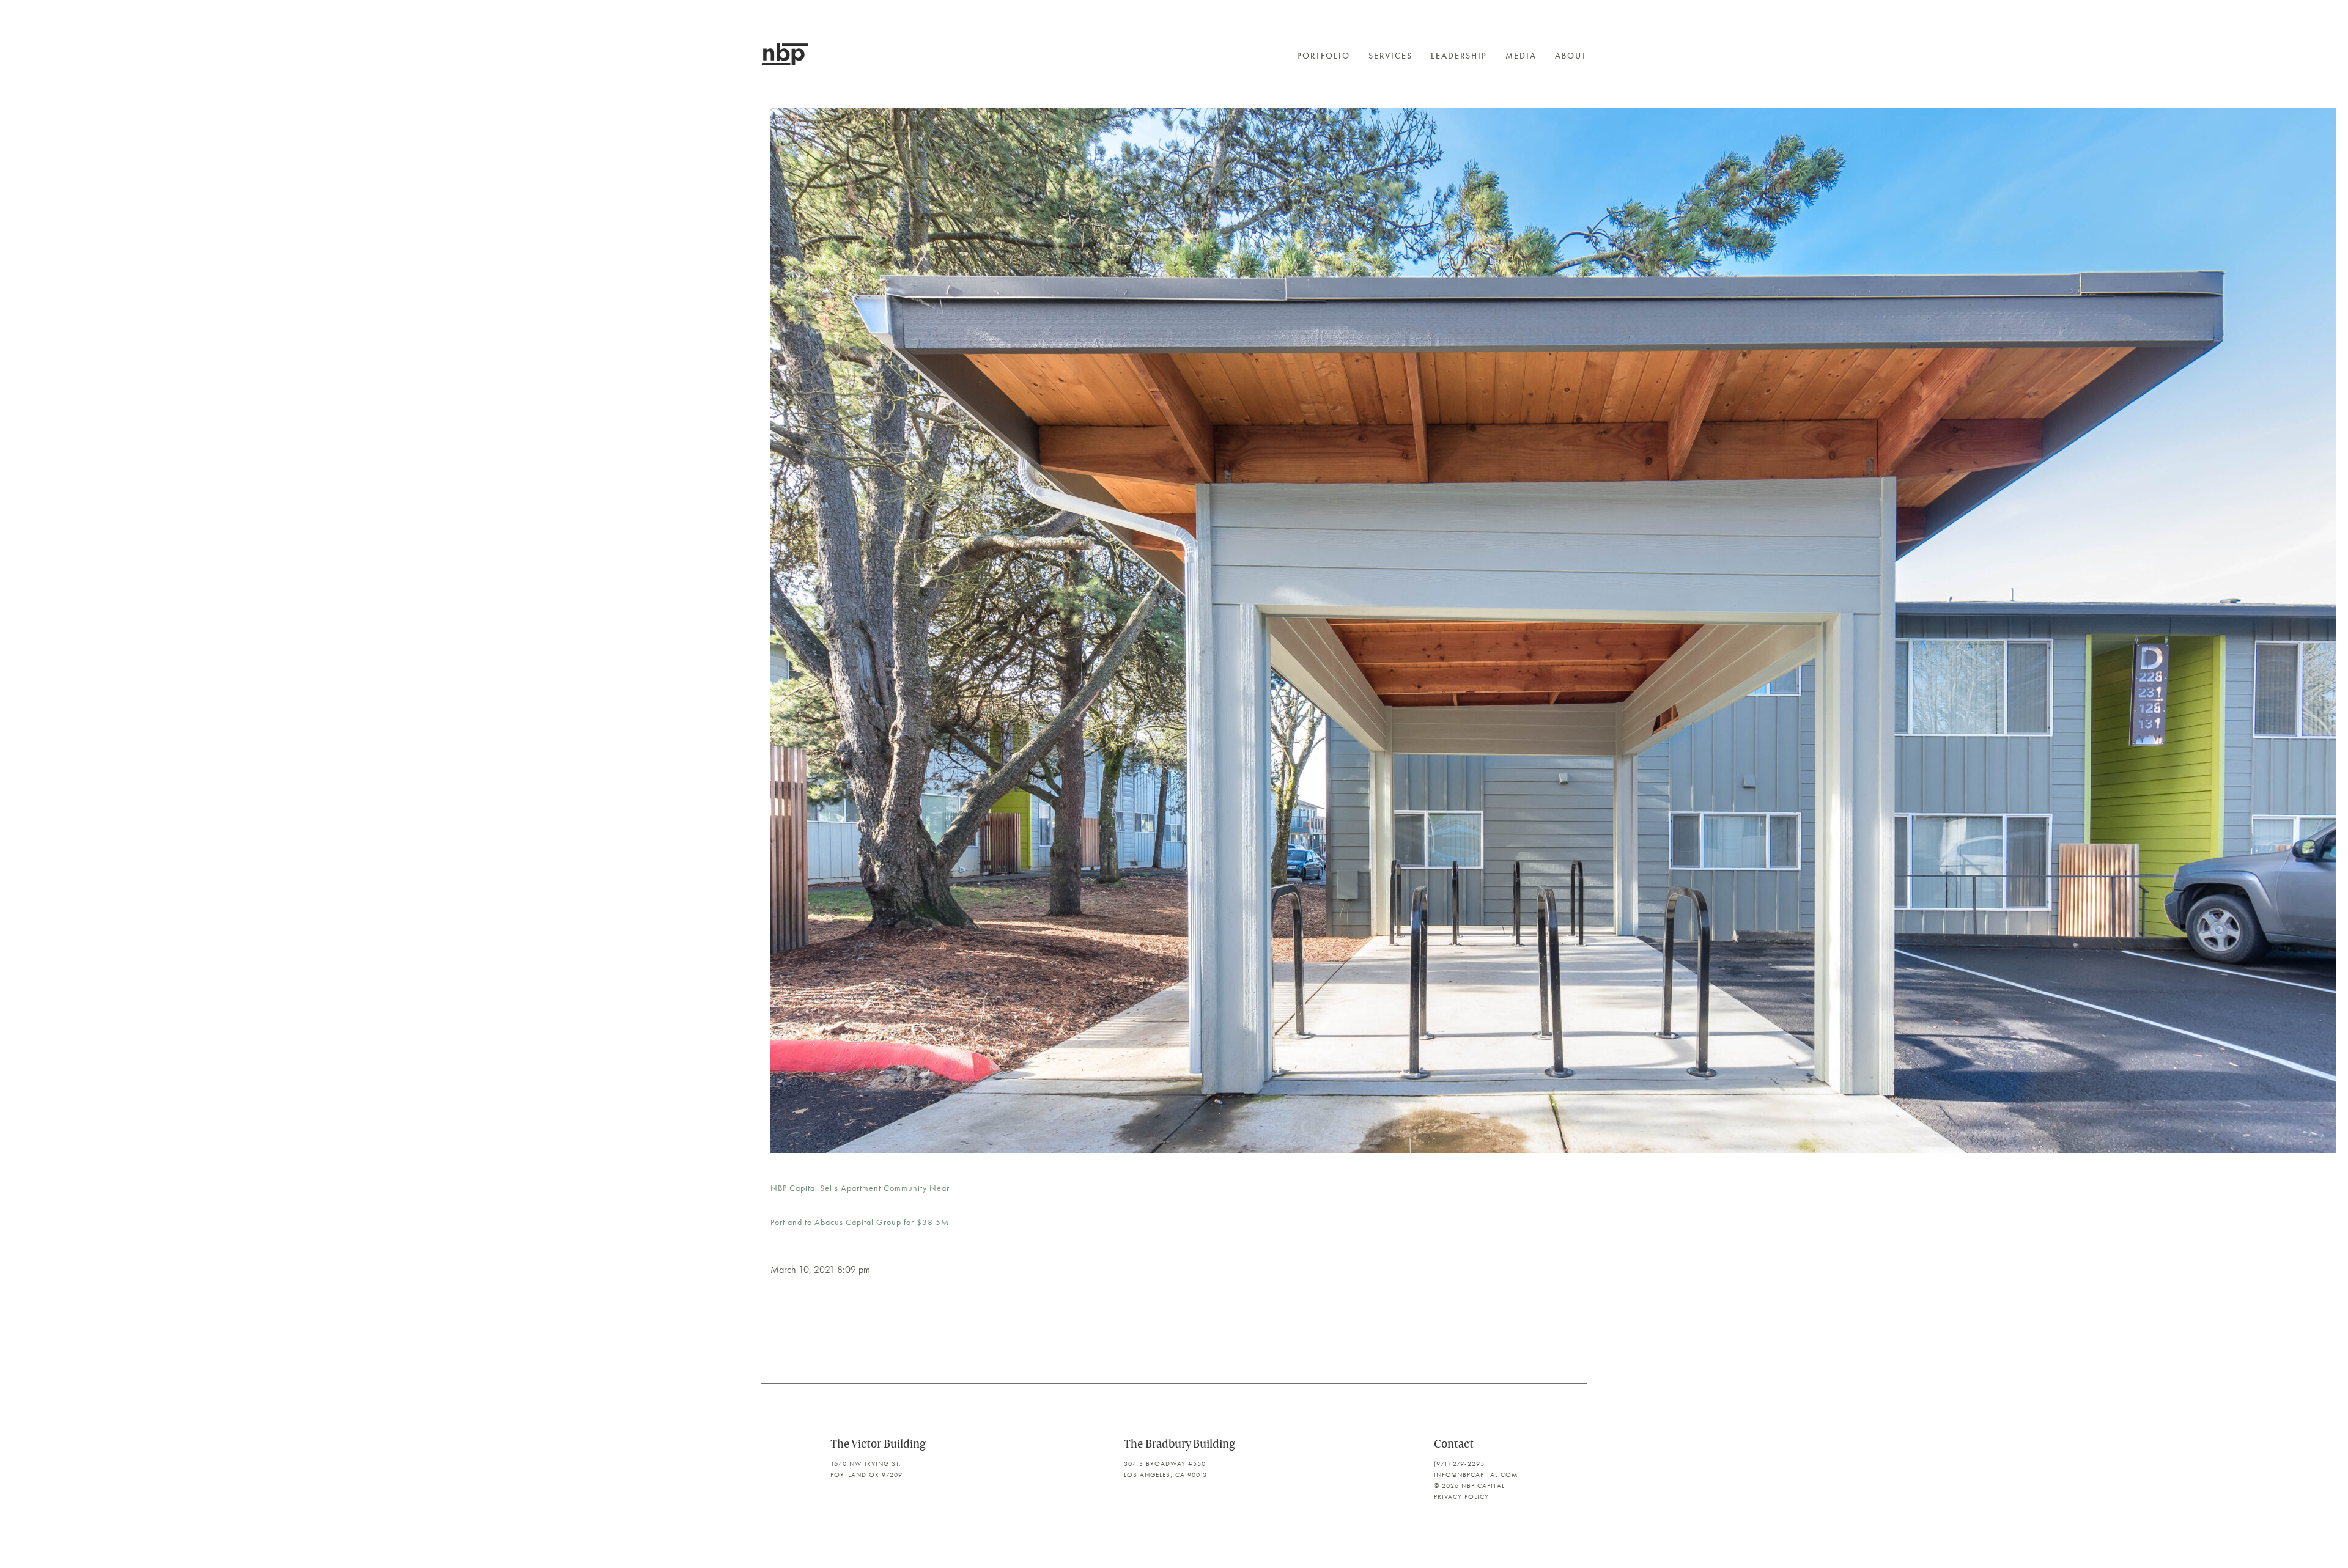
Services (1390, 56)
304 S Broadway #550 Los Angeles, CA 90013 (1165, 1469)
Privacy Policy (1461, 1496)
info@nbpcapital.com (1476, 1474)
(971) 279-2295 (1459, 1463)
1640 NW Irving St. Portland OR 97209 (866, 1469)
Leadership (1459, 56)
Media (1521, 56)
